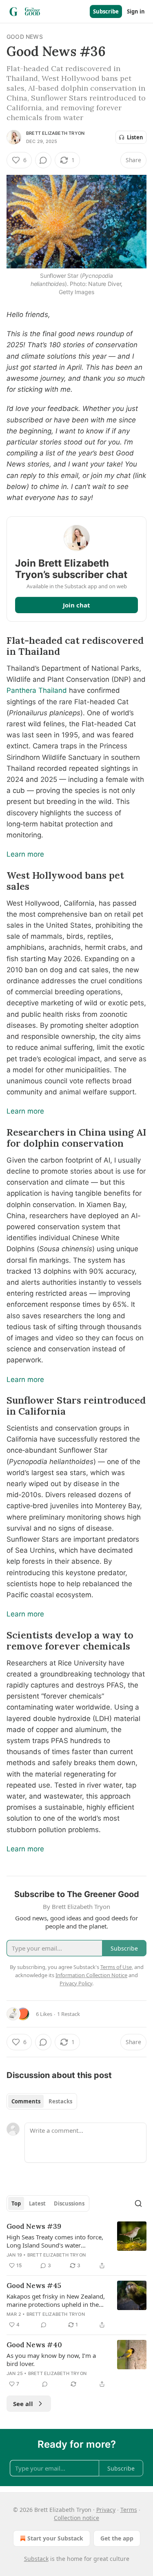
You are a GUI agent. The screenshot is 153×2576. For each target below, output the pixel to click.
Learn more (25, 854)
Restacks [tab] (60, 2101)
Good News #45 (34, 2286)
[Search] (138, 2203)
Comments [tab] (26, 2101)
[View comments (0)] (43, 160)
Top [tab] (16, 2203)
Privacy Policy (76, 1983)
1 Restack (69, 2014)
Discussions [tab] (69, 2203)
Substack (36, 2559)
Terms (129, 2510)
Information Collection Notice (91, 1975)
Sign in (136, 11)
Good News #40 (34, 2345)
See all (23, 2404)
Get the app (117, 2538)
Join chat (76, 605)
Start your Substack (55, 2538)
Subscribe (106, 11)
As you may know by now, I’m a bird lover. (51, 2359)
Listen (135, 137)
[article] (76, 2246)
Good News (25, 37)
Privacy (106, 2510)
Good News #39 (34, 2226)
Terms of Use (116, 1967)
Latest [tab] (37, 2203)
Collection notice (76, 2518)
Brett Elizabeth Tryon (55, 133)
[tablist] (42, 2101)
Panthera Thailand (37, 690)
